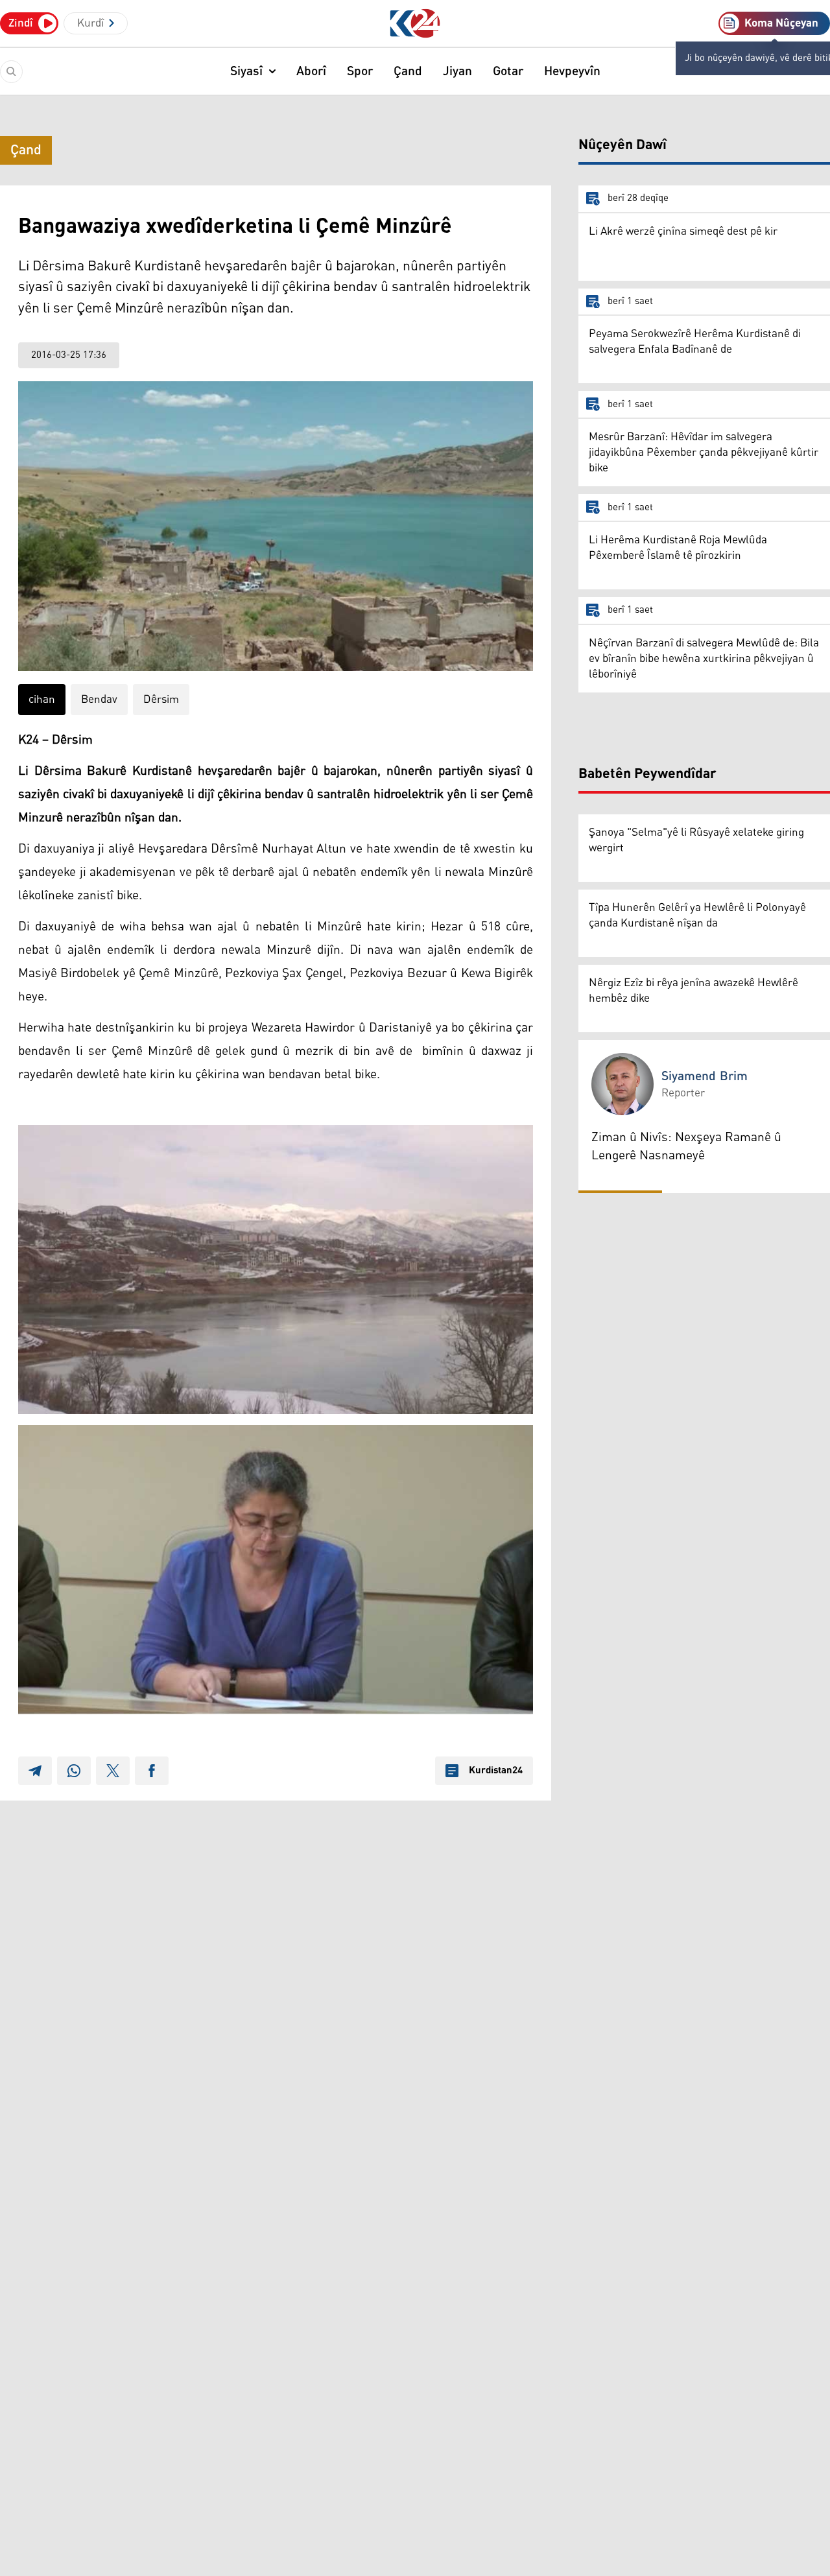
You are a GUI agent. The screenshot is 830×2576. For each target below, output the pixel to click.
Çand (408, 71)
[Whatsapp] (74, 1771)
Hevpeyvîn (572, 71)
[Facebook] (152, 1771)
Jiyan (457, 71)
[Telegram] (35, 1771)
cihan (42, 700)
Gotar (508, 71)
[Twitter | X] (113, 1771)
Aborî (311, 71)
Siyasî (246, 71)
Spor (360, 71)
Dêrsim (161, 700)
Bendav (99, 700)
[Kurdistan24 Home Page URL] (415, 24)
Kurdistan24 (496, 1771)
